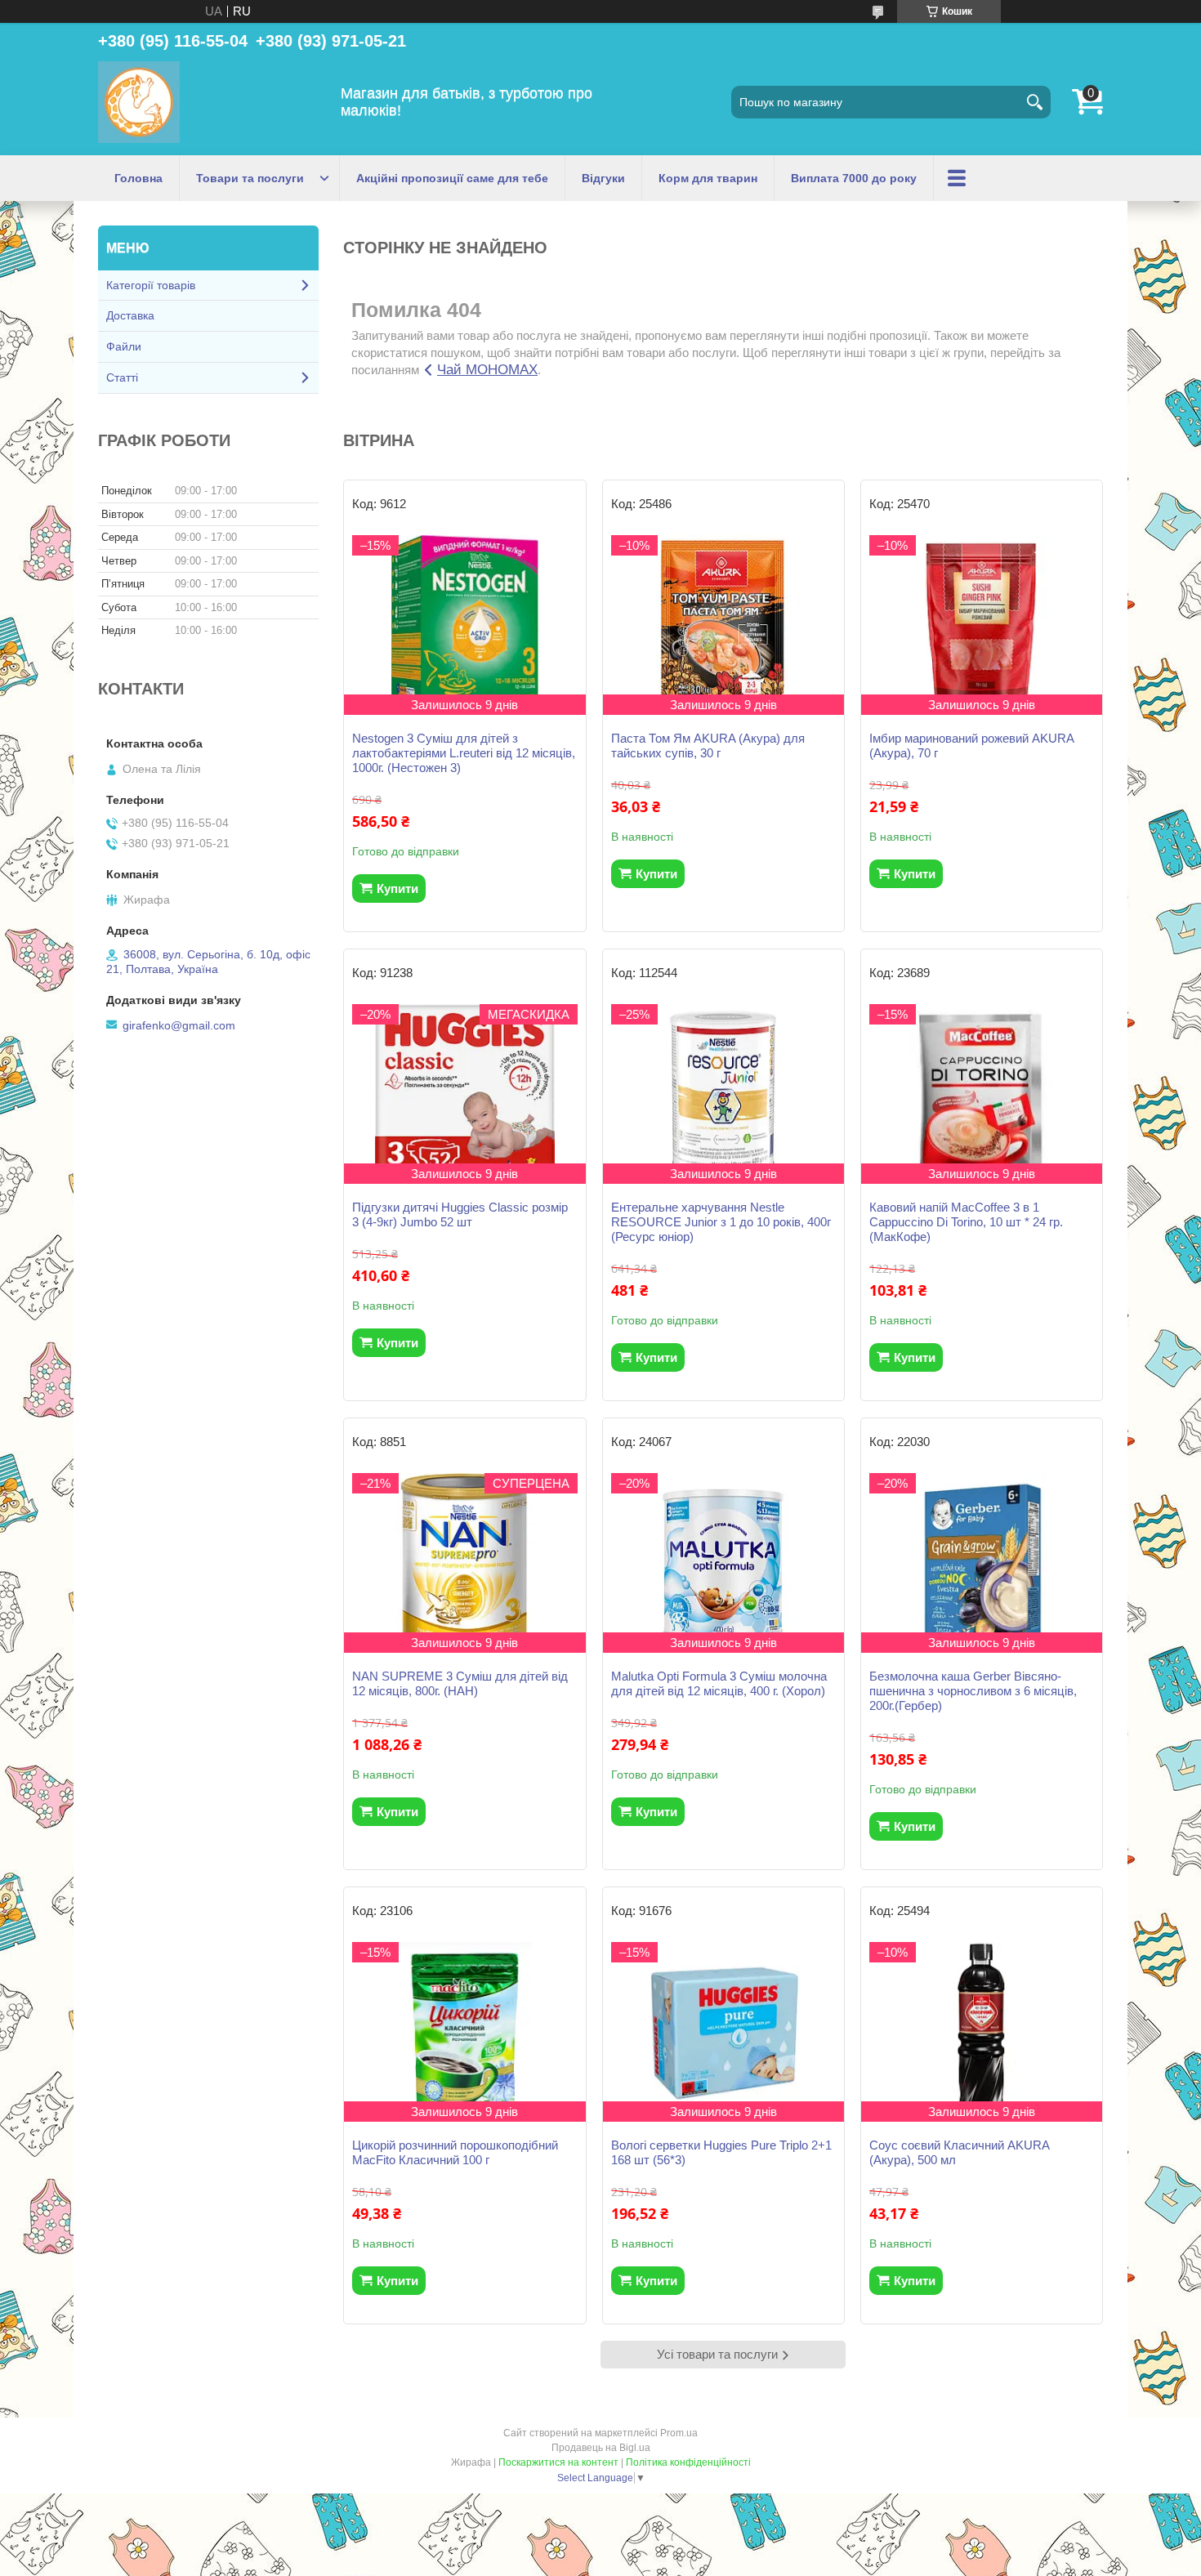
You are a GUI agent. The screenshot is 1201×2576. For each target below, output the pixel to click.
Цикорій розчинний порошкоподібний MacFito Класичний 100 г (455, 2152)
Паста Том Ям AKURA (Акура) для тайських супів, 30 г (708, 746)
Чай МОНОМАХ (487, 370)
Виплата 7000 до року (854, 178)
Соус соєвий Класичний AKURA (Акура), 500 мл (959, 2152)
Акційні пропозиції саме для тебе (452, 178)
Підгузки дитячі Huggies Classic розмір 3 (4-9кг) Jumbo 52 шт (460, 1214)
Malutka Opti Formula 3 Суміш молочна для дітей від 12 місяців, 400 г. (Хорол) (719, 1683)
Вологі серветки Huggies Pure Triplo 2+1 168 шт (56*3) (721, 2152)
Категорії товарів (151, 285)
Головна (138, 178)
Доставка (130, 315)
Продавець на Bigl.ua (601, 2448)
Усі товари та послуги (717, 2354)
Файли (124, 346)
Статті (122, 377)
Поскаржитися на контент (558, 2462)
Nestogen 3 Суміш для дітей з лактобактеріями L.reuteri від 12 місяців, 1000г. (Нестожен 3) (464, 753)
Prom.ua (679, 2433)
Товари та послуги (250, 178)
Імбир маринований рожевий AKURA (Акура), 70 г (971, 746)
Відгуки (603, 178)
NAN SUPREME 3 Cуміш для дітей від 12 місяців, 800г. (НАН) (460, 1683)
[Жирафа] (139, 102)
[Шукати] (1034, 102)
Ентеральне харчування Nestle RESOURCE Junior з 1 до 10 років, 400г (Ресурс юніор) (721, 1222)
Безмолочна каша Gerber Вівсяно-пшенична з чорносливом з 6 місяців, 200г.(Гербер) (973, 1691)
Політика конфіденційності (688, 2462)
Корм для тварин (708, 178)
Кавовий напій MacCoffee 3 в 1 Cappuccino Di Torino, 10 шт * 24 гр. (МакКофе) (966, 1222)
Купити (397, 888)
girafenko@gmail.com (179, 1025)
